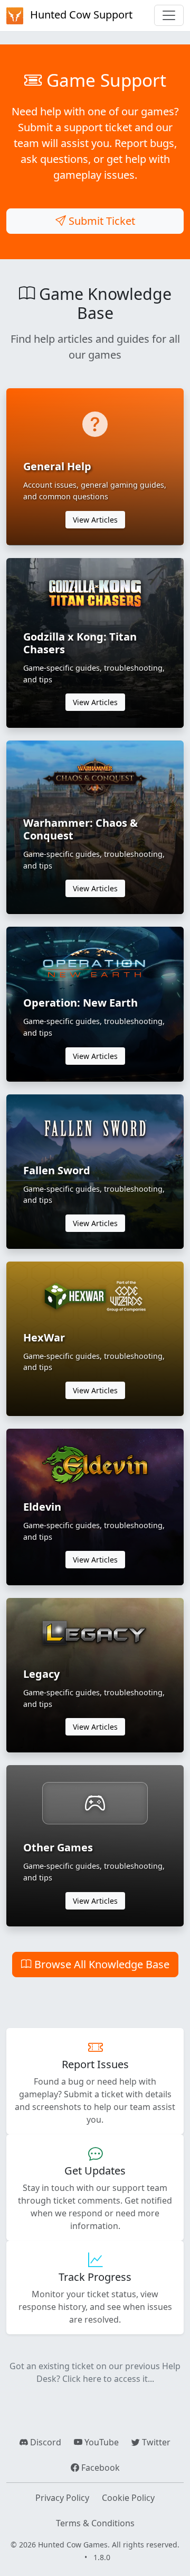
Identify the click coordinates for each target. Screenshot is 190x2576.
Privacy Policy (62, 2498)
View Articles (95, 520)
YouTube (101, 2442)
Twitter (155, 2442)
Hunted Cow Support (80, 15)
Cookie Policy (128, 2498)
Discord (45, 2442)
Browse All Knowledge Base (101, 1964)
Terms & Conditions (95, 2523)
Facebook (99, 2468)
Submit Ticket (101, 221)
